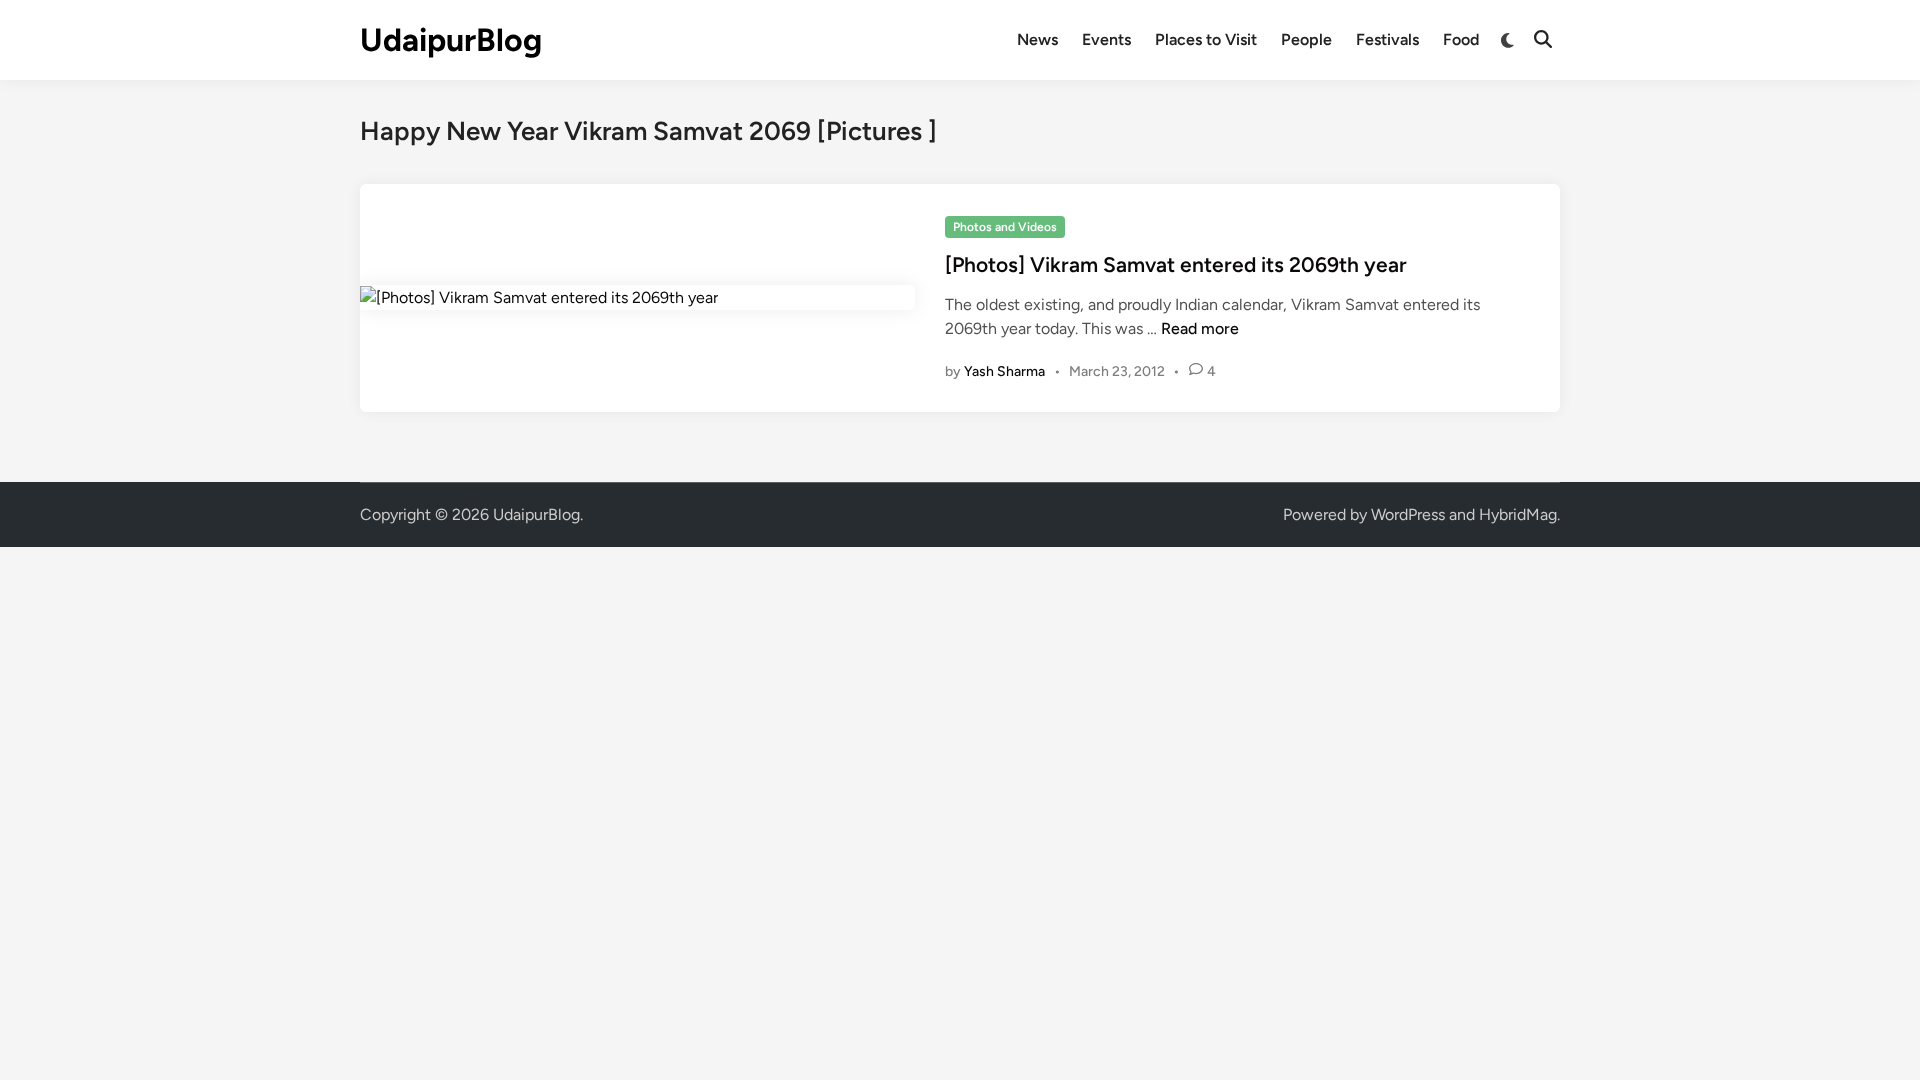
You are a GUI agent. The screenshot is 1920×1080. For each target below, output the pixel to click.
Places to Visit (1206, 39)
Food (1461, 39)
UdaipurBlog (451, 40)
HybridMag (1518, 514)
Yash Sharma (1004, 371)
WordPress (1408, 514)
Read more (1200, 328)
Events (1106, 39)
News (1037, 39)
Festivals (1387, 39)
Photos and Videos (1005, 227)
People (1306, 39)
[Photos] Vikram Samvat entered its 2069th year (1176, 264)
